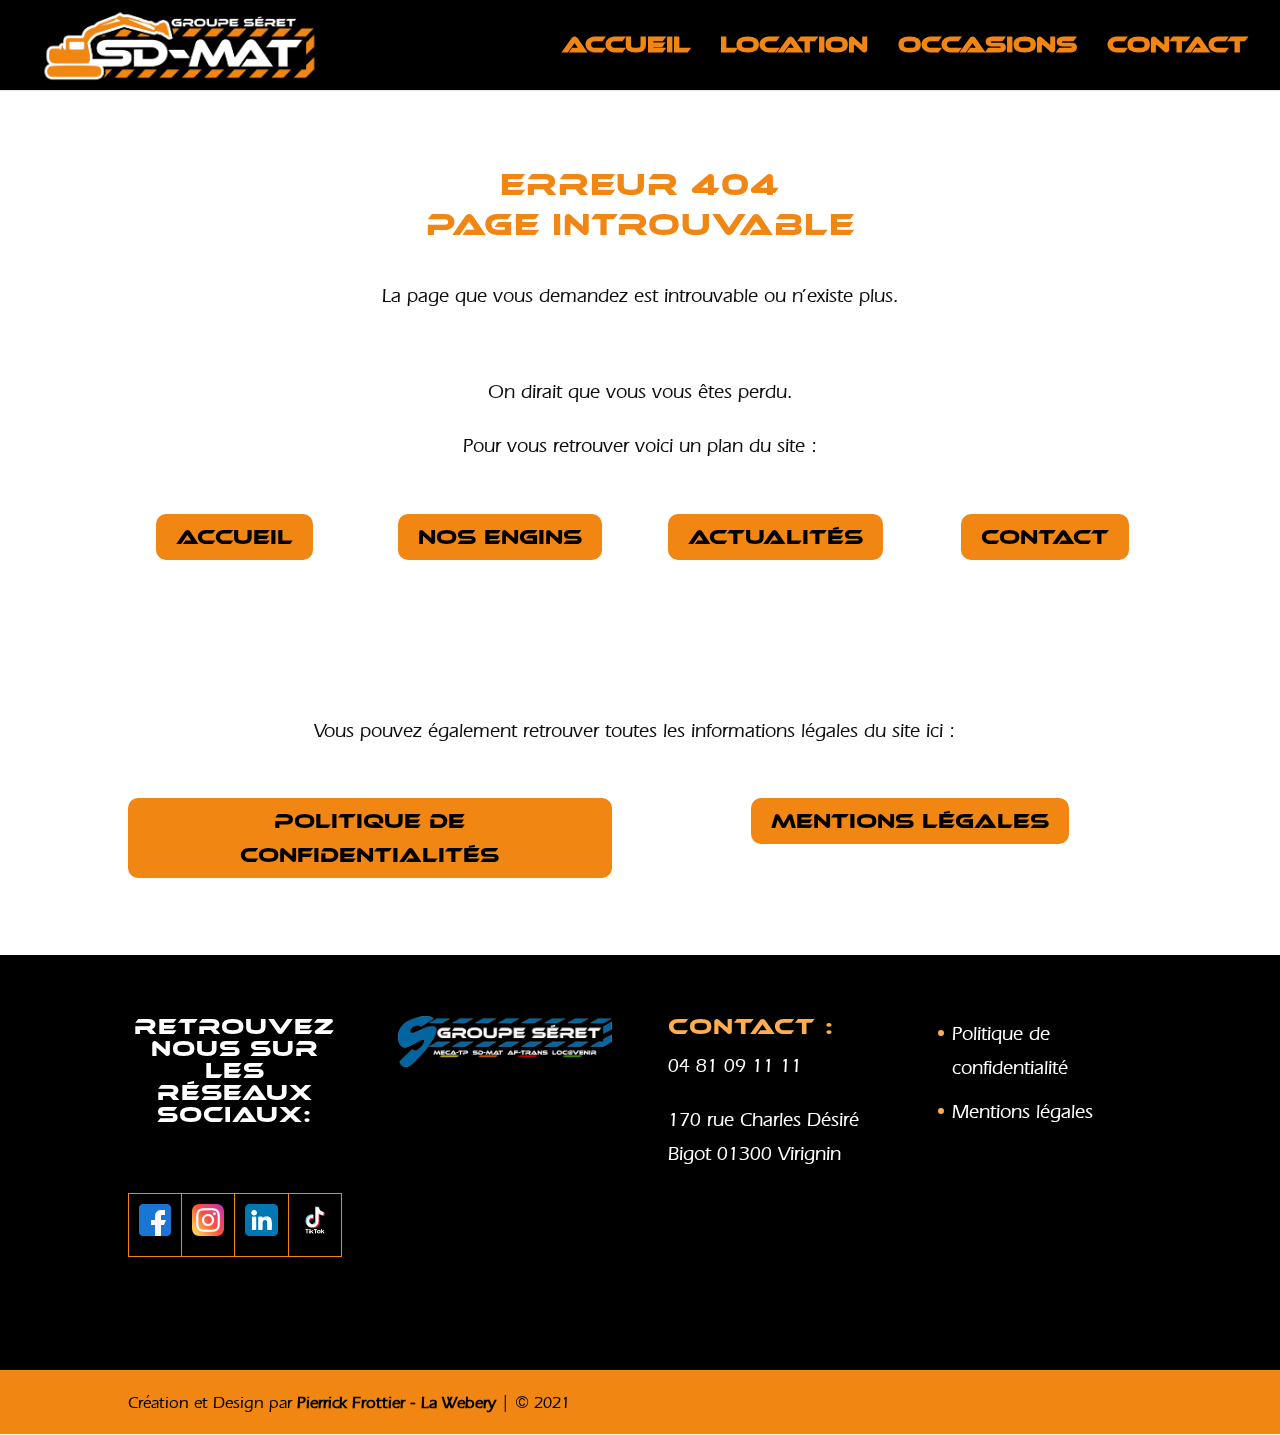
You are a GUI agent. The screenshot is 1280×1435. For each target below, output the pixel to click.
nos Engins (500, 537)
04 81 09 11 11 (735, 1065)
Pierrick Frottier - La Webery (396, 1402)
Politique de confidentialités (369, 838)
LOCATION (794, 48)
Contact (1177, 48)
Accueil (626, 48)
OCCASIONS (987, 48)
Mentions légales (910, 821)
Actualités (775, 537)
